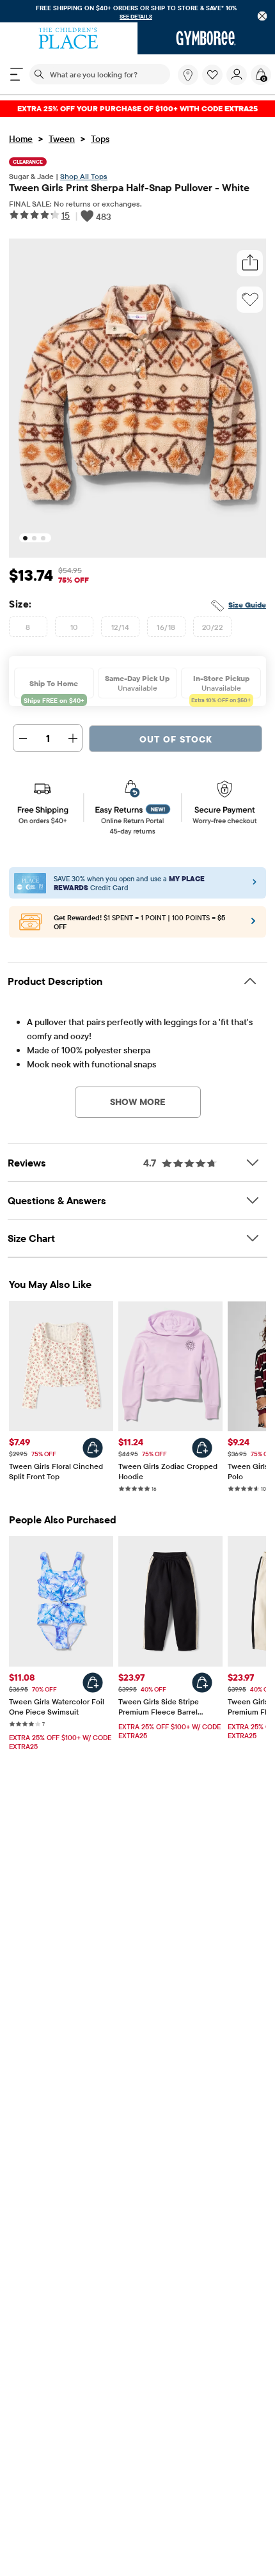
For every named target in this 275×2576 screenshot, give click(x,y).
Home (21, 139)
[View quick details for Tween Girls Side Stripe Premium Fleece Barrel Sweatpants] (202, 1683)
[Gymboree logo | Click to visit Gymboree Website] (206, 38)
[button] (212, 75)
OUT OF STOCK (176, 739)
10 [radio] (74, 627)
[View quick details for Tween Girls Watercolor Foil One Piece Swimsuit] (93, 1683)
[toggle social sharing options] (250, 263)
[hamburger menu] (17, 74)
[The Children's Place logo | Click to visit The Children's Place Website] (69, 38)
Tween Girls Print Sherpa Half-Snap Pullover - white (129, 187)
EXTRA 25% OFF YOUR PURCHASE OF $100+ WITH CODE (137, 108)
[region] (137, 11)
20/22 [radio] (212, 627)
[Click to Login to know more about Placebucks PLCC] (253, 925)
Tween (62, 139)
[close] (263, 16)
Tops (100, 139)
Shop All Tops (84, 176)
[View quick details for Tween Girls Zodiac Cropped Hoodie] (202, 1448)
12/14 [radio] (120, 627)
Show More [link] (138, 1102)
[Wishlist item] (214, 82)
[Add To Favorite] (250, 299)
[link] (188, 75)
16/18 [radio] (166, 627)
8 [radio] (28, 627)
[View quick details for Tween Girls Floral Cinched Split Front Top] (93, 1448)
